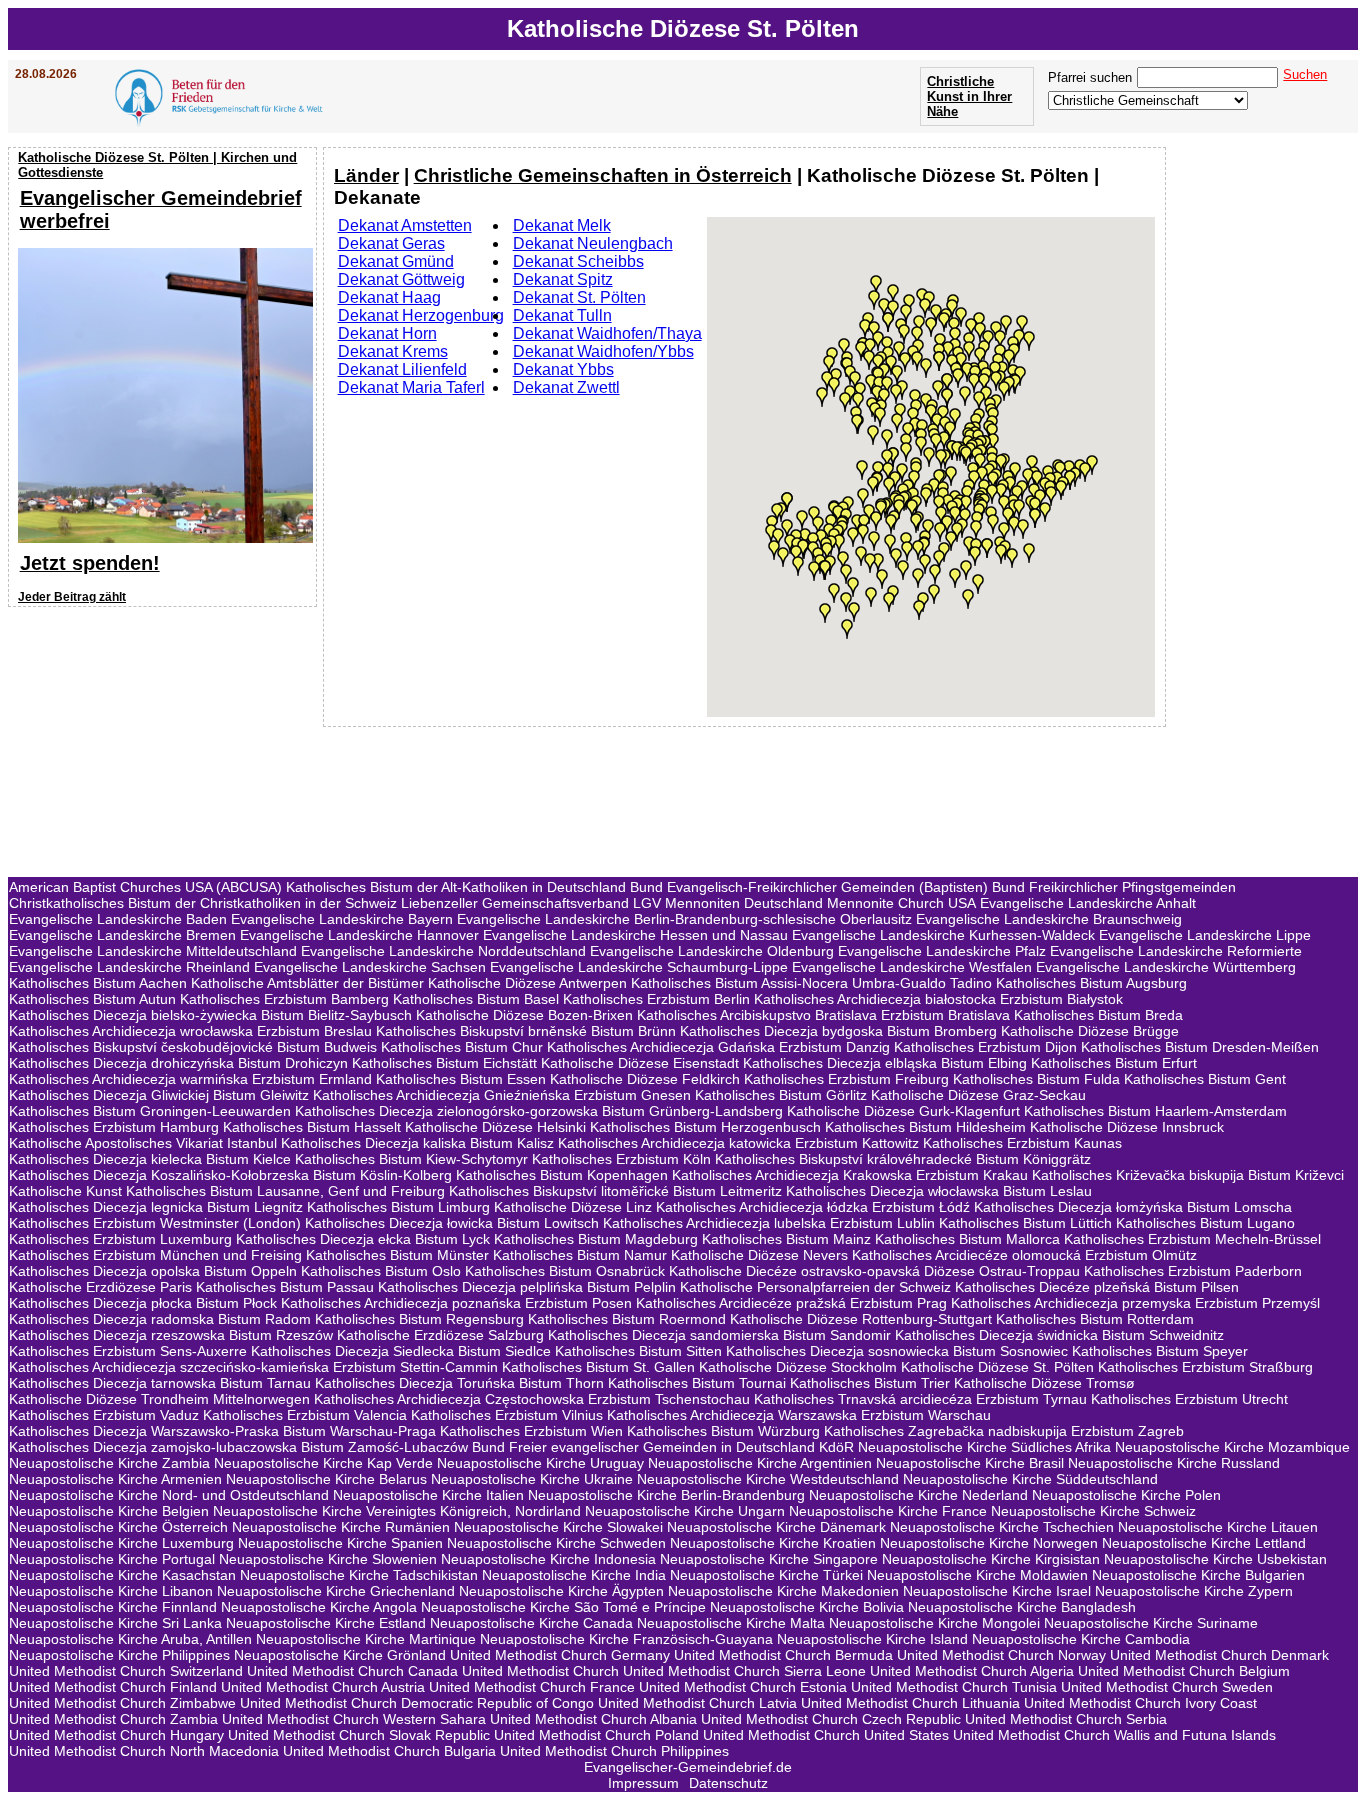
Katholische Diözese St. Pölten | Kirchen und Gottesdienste (157, 165)
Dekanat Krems (393, 351)
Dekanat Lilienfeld (402, 369)
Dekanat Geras (391, 243)
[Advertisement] (165, 742)
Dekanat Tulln (562, 315)
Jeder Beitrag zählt (72, 597)
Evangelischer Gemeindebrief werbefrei (161, 209)
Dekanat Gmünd (396, 261)
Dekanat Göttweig (401, 279)
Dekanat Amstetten (405, 225)
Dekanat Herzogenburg (421, 315)
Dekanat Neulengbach (593, 243)
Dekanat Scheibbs (578, 261)
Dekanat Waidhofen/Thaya (607, 333)
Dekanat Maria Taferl (411, 387)
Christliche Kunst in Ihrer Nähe (969, 96)
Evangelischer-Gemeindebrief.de (688, 1767)
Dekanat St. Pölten (579, 297)
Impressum (643, 1783)
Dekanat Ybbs (563, 369)
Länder (366, 175)
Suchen (1305, 74)
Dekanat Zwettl (566, 387)
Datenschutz (728, 1783)
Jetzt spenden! (90, 563)
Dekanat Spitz (563, 279)
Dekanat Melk (562, 225)
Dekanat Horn (387, 333)
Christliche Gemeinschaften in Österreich (603, 175)
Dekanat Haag (389, 297)
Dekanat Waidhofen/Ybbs (603, 351)
